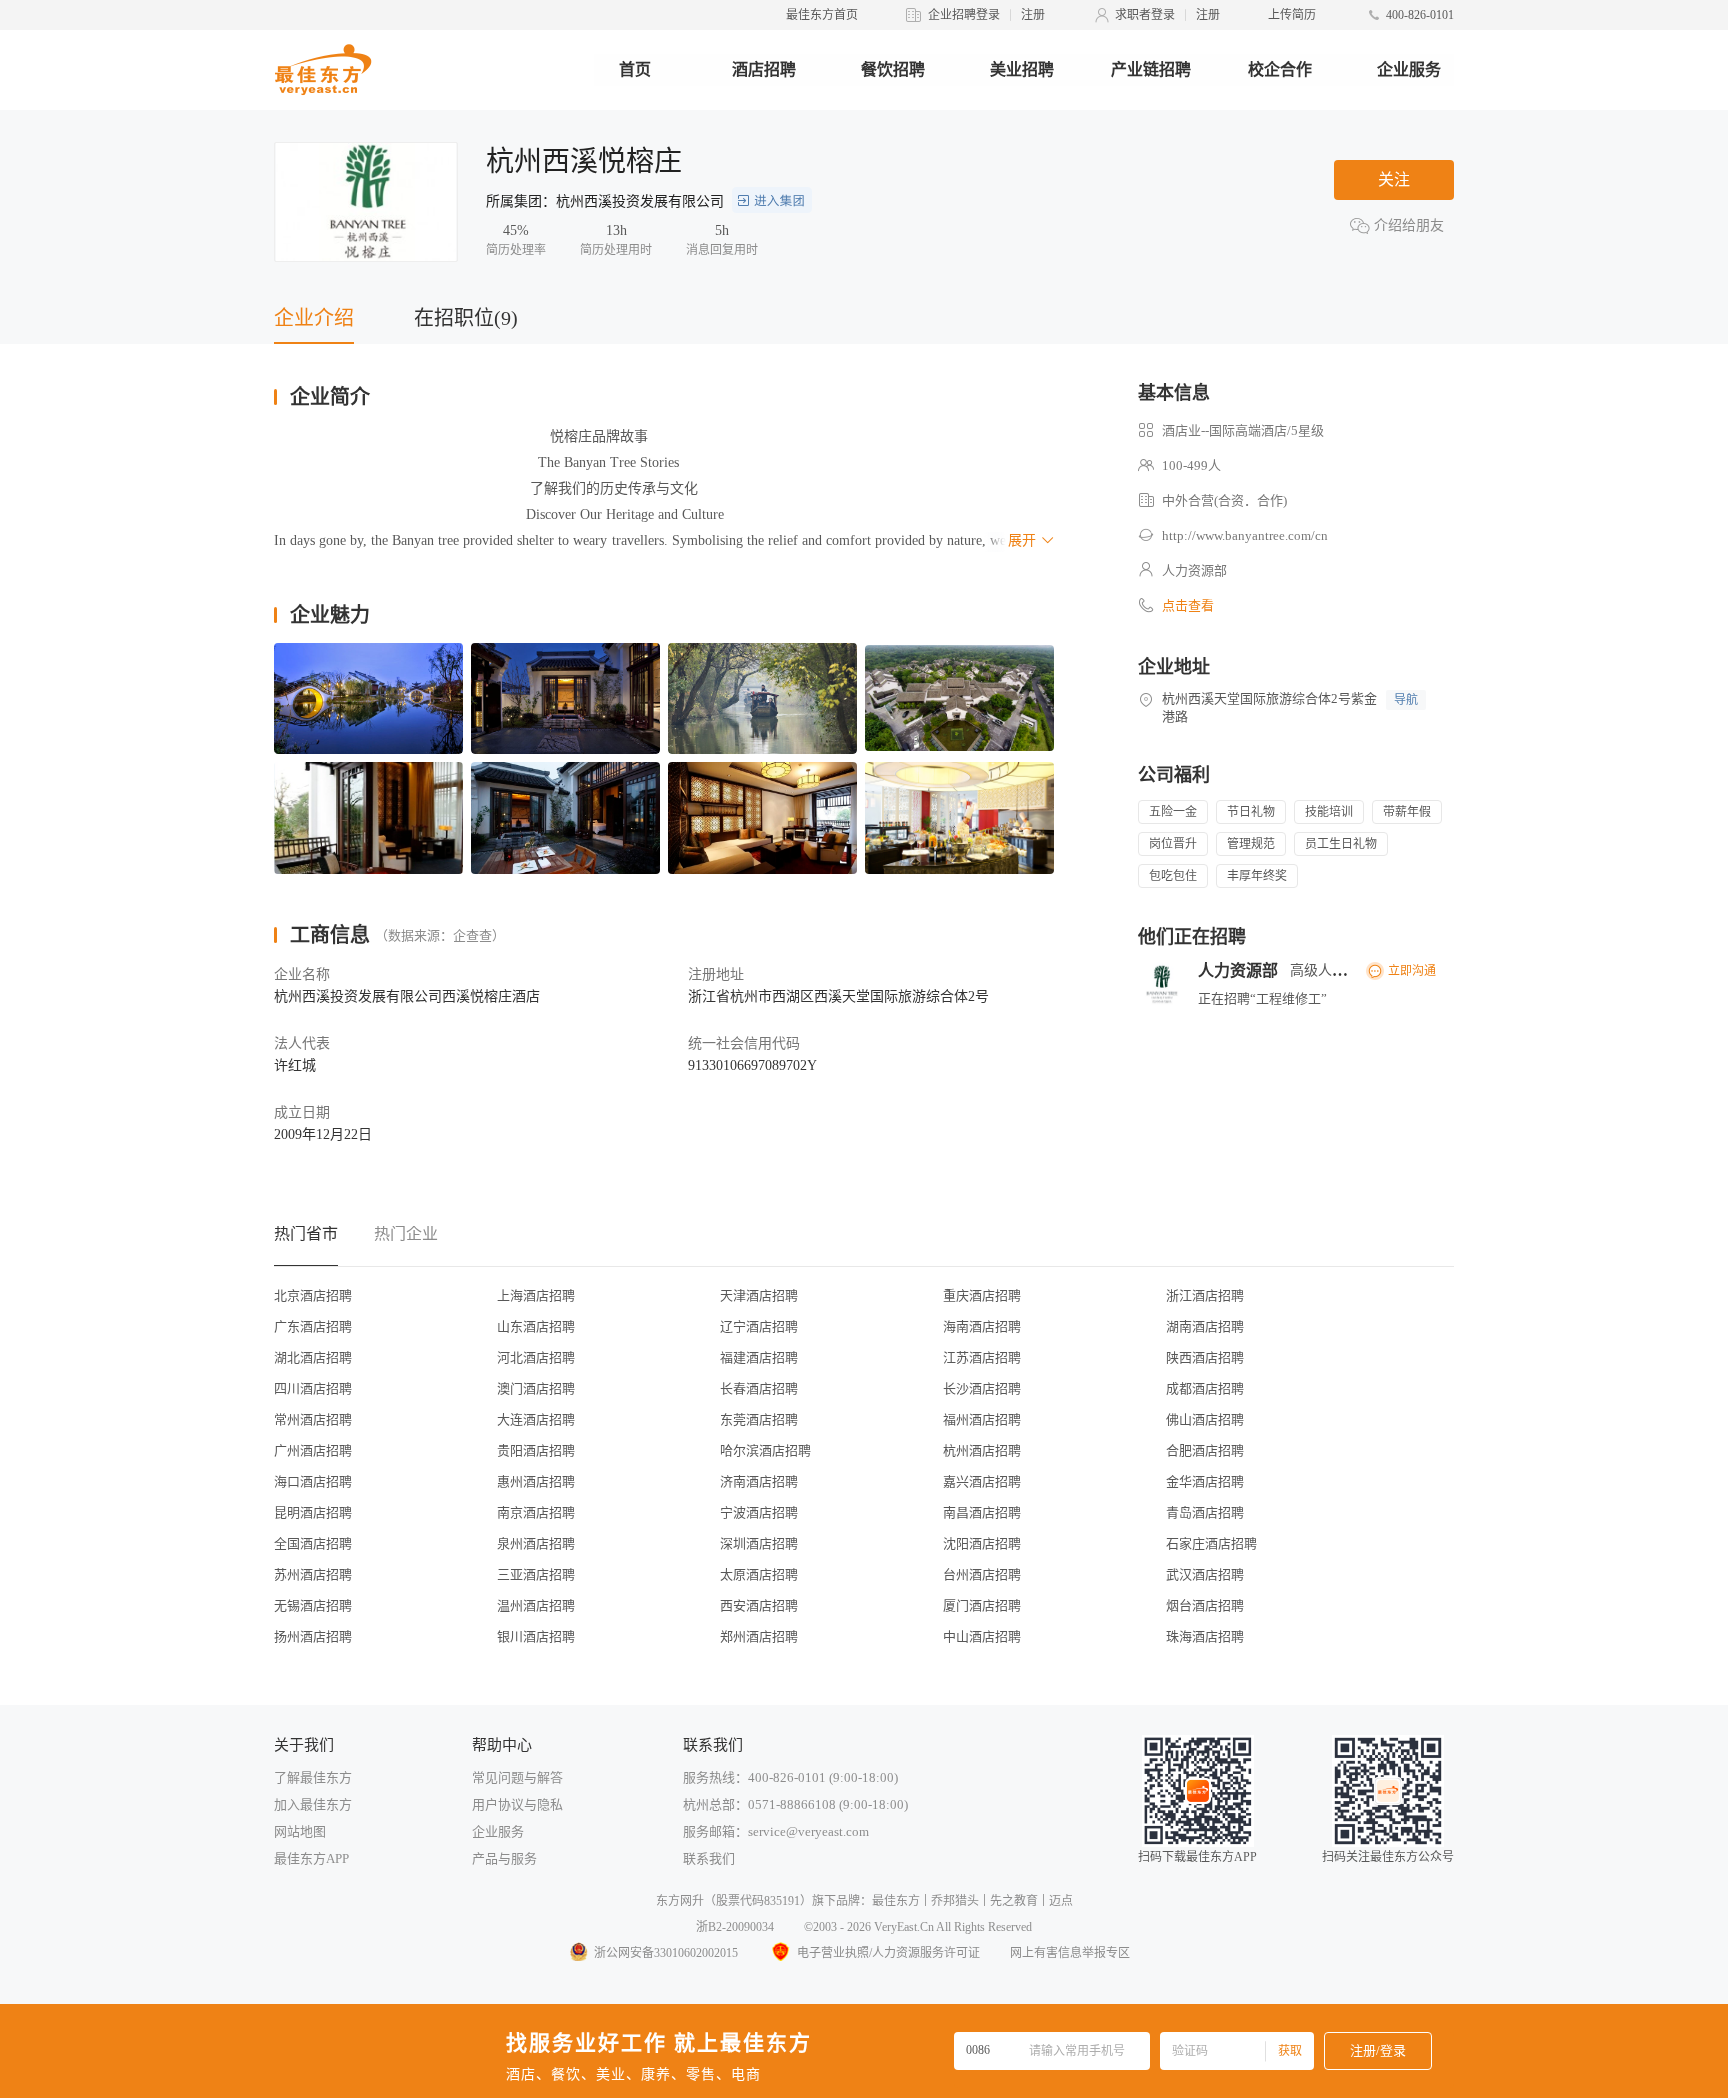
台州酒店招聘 (982, 1574)
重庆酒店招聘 (982, 1295)
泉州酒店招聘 (536, 1543)
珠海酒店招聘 (1205, 1636)
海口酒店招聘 (313, 1481)
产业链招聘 (1151, 69)
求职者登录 (1145, 15)
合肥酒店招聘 (1205, 1450)
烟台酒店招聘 (1205, 1605)
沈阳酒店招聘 (982, 1543)
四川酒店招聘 (313, 1388)
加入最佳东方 (313, 1804)
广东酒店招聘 (313, 1326)
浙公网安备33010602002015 (666, 1953)
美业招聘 (1022, 69)
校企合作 (1280, 69)
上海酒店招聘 (536, 1295)
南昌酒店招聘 (982, 1512)
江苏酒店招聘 (982, 1357)
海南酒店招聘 (982, 1326)
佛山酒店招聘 (1205, 1419)
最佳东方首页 (822, 15)
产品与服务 (504, 1858)
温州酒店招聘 (536, 1605)
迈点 (1061, 1901)
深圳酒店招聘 (759, 1543)
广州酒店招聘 (313, 1450)
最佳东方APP (311, 1858)
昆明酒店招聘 (313, 1512)
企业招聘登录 (964, 15)
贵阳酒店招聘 (536, 1450)
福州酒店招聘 (982, 1419)
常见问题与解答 (517, 1777)
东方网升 (680, 1901)
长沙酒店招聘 (982, 1388)
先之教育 (1014, 1901)
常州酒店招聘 (313, 1419)
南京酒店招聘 (536, 1512)
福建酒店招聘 (759, 1357)
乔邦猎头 (955, 1901)
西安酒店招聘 (759, 1605)
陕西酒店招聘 (1205, 1357)
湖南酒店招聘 (1205, 1326)
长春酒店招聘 (759, 1388)
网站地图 (300, 1831)
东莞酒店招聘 (759, 1419)
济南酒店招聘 (759, 1481)
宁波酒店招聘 (759, 1512)
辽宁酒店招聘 (759, 1326)
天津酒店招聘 (759, 1295)
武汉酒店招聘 (1205, 1574)
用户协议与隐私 (517, 1804)
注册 (1033, 15)
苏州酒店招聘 (313, 1574)
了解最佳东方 (313, 1777)
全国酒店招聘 (313, 1543)
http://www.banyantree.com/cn (1245, 535)
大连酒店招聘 (536, 1419)
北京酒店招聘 (313, 1295)
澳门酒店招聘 (536, 1388)
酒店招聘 (764, 69)
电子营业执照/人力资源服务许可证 (888, 1953)
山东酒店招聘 (536, 1326)
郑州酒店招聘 (759, 1636)
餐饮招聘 (893, 69)
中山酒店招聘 (982, 1636)
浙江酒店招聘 (1205, 1295)
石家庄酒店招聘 (1211, 1543)
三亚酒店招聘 (536, 1574)
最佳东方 (896, 1901)
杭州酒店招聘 (982, 1450)
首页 (635, 69)
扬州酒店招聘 (313, 1636)
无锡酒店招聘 (313, 1605)
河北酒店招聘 (536, 1357)
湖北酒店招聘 (313, 1357)
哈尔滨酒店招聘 (765, 1450)
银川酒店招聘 (536, 1636)
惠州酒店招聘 (536, 1481)
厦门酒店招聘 (982, 1605)
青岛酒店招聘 (1205, 1512)
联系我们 (709, 1858)
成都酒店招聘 (1205, 1388)
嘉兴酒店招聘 (982, 1481)
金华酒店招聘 (1205, 1481)
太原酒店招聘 (759, 1574)
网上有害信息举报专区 (1070, 1953)
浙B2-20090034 (735, 1927)
